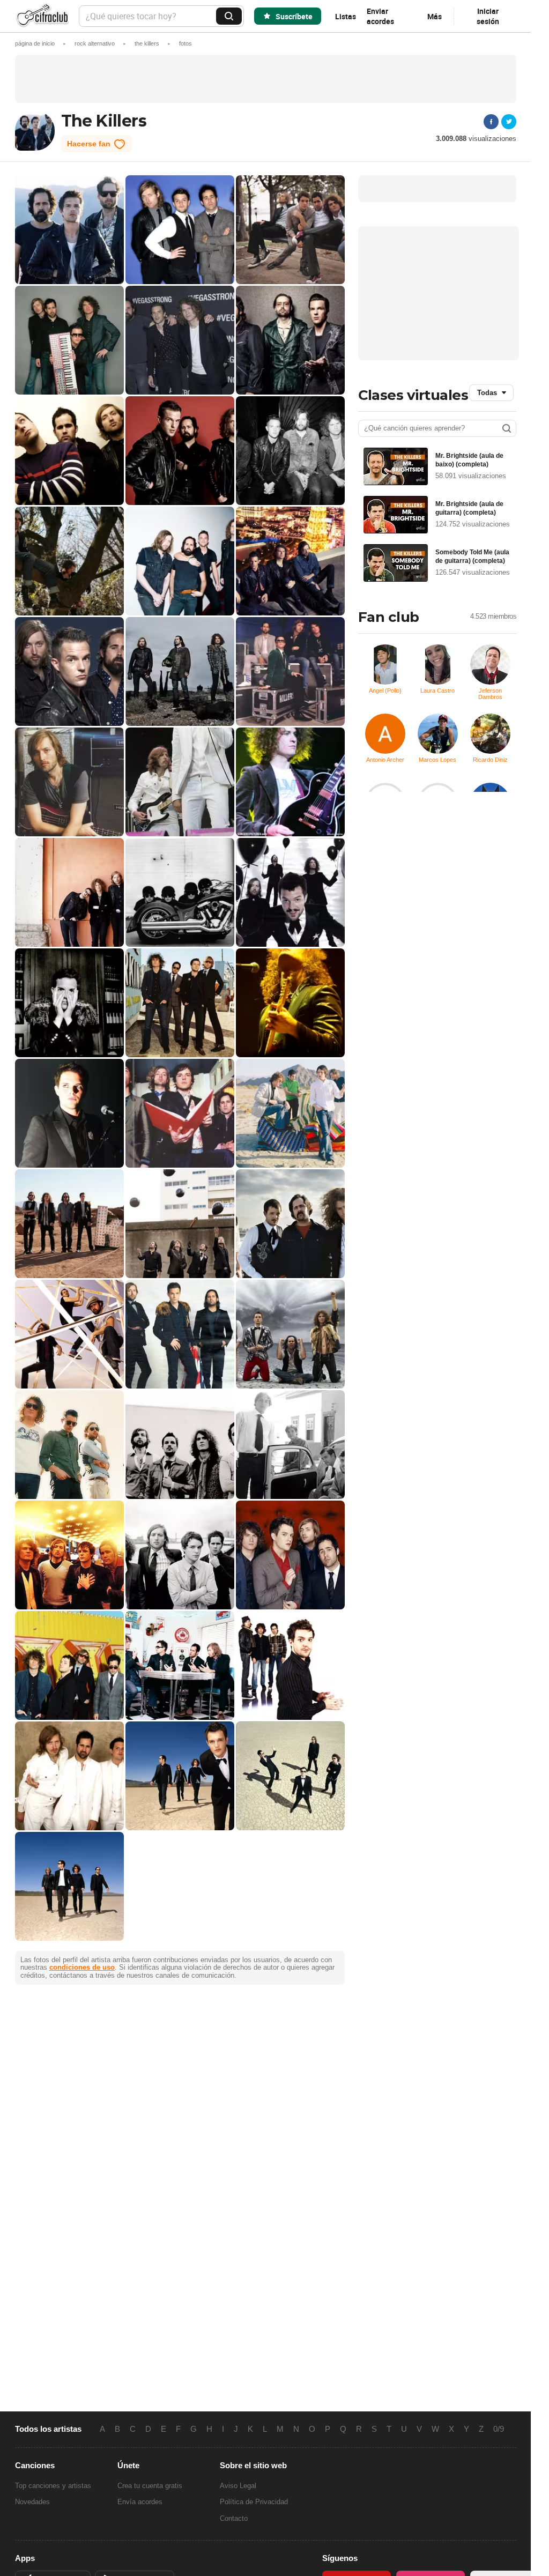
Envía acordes (140, 2502)
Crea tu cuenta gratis (150, 2486)
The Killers (104, 121)
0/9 (499, 2429)
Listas (346, 16)
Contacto (234, 2518)
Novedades (32, 2502)
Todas (487, 393)
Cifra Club (42, 16)
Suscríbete (294, 16)
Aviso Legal (238, 2486)
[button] (186, 43)
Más (435, 16)
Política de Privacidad (254, 2502)
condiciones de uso (82, 1967)
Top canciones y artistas (53, 2486)
